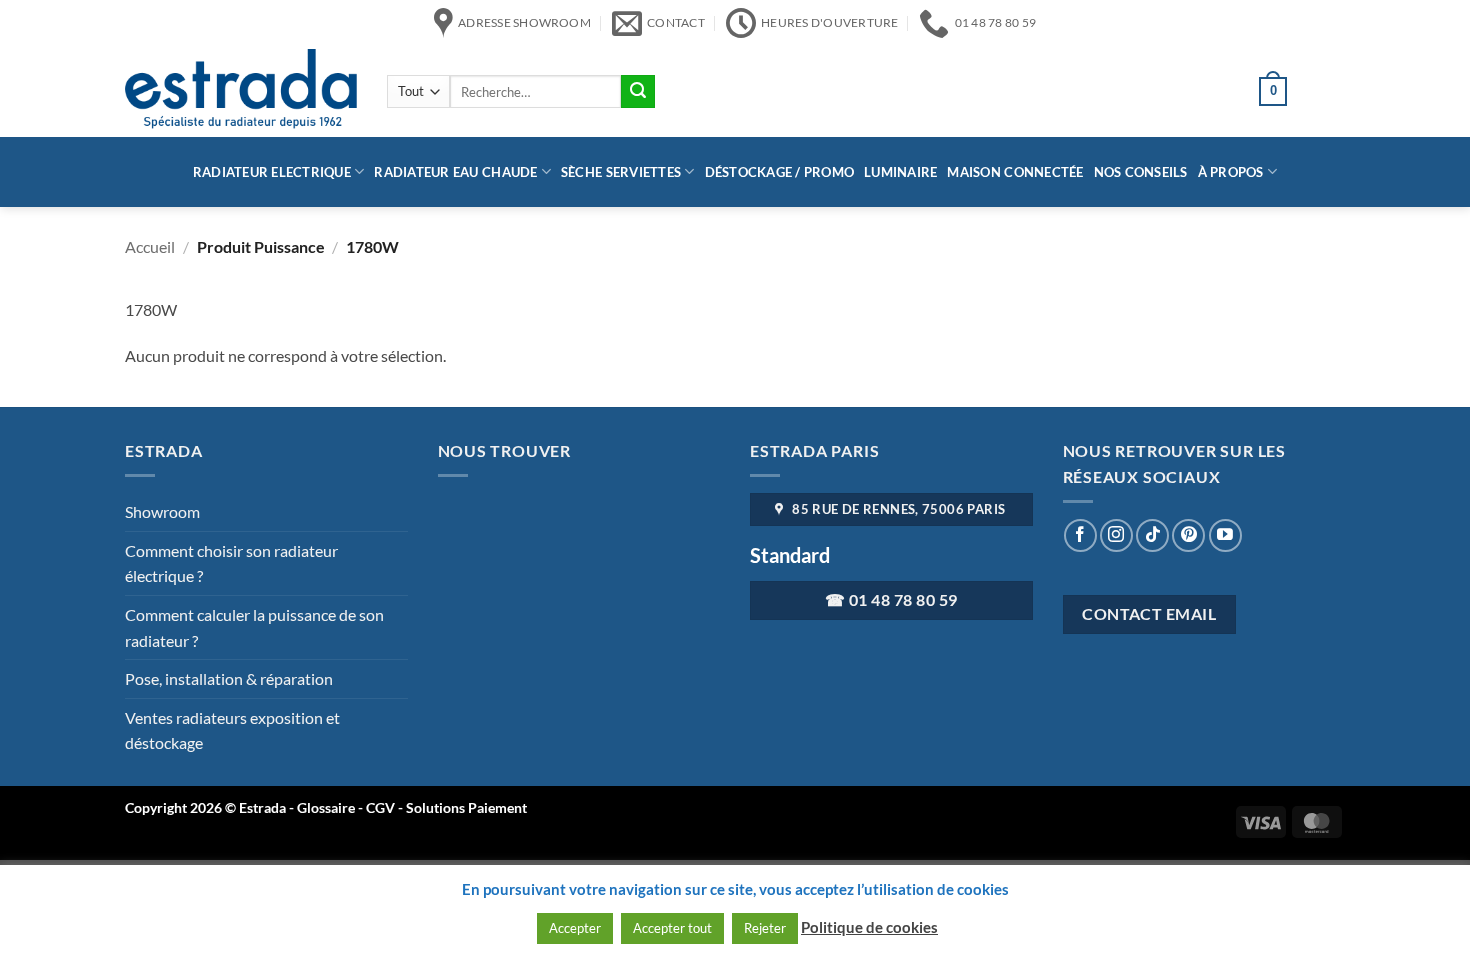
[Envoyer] (638, 92)
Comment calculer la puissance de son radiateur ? (254, 627)
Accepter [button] (575, 928)
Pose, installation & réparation (229, 678)
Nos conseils (1141, 172)
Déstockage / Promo (780, 172)
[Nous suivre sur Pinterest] (1188, 535)
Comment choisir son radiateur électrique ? (231, 563)
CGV (382, 807)
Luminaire (900, 172)
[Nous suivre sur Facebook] (1080, 535)
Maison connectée (1015, 172)
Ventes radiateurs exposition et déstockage (232, 730)
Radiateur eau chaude (455, 172)
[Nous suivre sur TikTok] (1152, 535)
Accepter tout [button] (672, 928)
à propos (1231, 172)
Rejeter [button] (765, 928)
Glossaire (326, 807)
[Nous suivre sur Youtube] (1225, 535)
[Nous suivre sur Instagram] (1116, 535)
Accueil (150, 246)
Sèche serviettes (621, 172)
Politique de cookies (869, 927)
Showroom (162, 511)
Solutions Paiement (466, 807)
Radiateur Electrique (272, 172)
